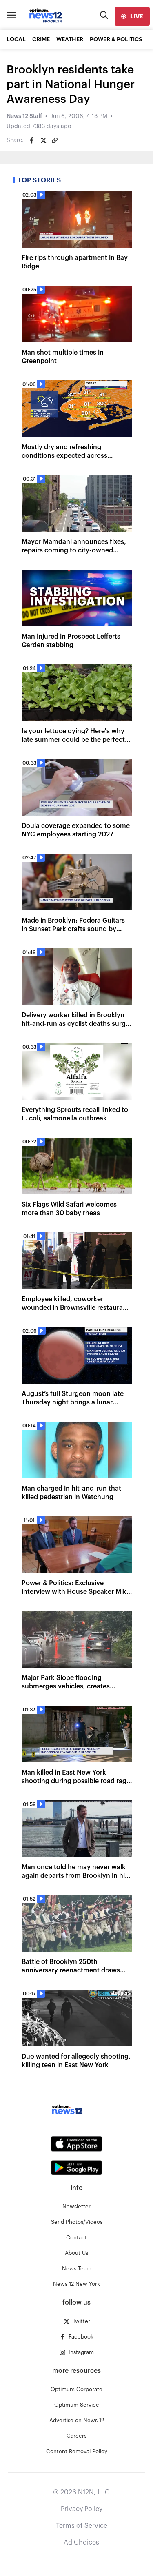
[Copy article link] (55, 140)
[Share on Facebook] (32, 140)
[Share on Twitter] (43, 140)
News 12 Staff (24, 116)
